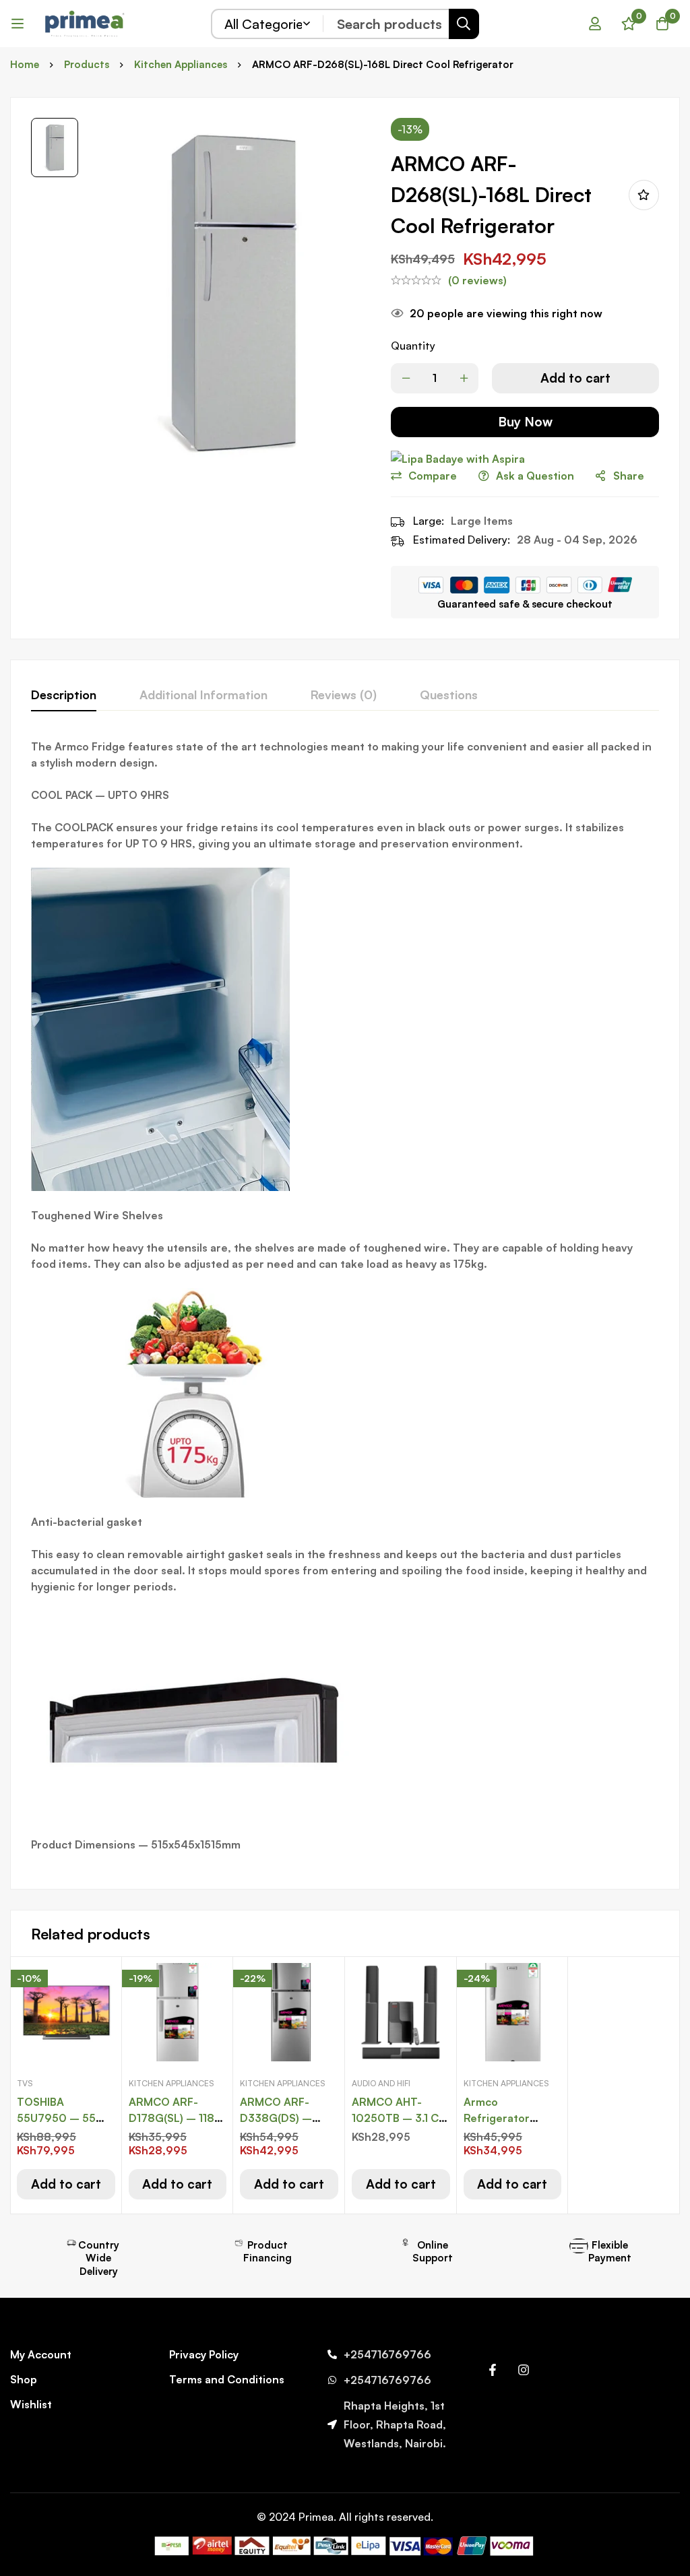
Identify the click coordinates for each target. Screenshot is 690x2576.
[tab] (64, 695)
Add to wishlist (644, 195)
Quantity (413, 346)
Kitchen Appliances (181, 64)
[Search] (464, 24)
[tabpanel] (345, 1303)
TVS (25, 2083)
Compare (433, 476)
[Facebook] (493, 2370)
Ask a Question (535, 476)
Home (25, 64)
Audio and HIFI (381, 2083)
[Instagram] (524, 2370)
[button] (66, 2184)
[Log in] (595, 24)
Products (87, 64)
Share (629, 476)
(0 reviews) (477, 280)
